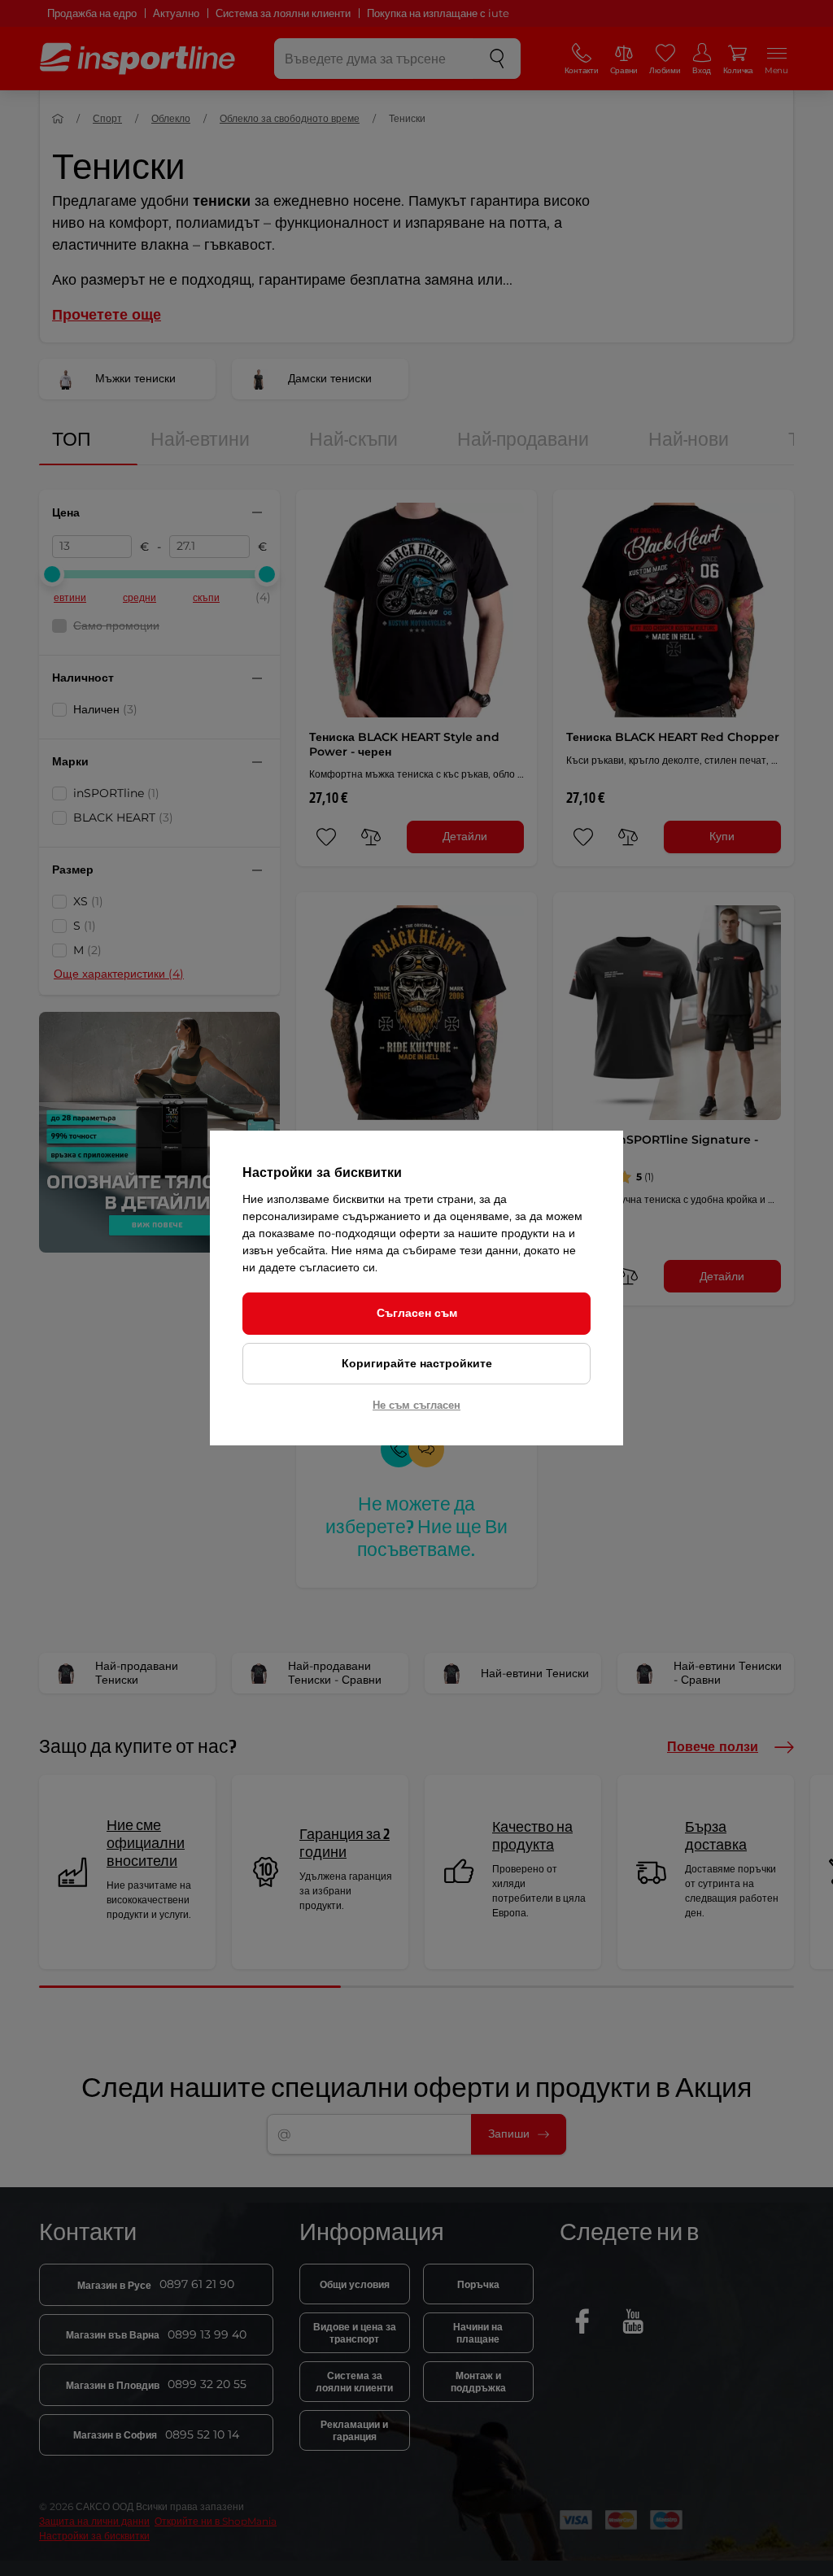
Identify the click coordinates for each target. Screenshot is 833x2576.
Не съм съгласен (416, 1405)
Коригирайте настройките (417, 1363)
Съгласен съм (417, 1313)
